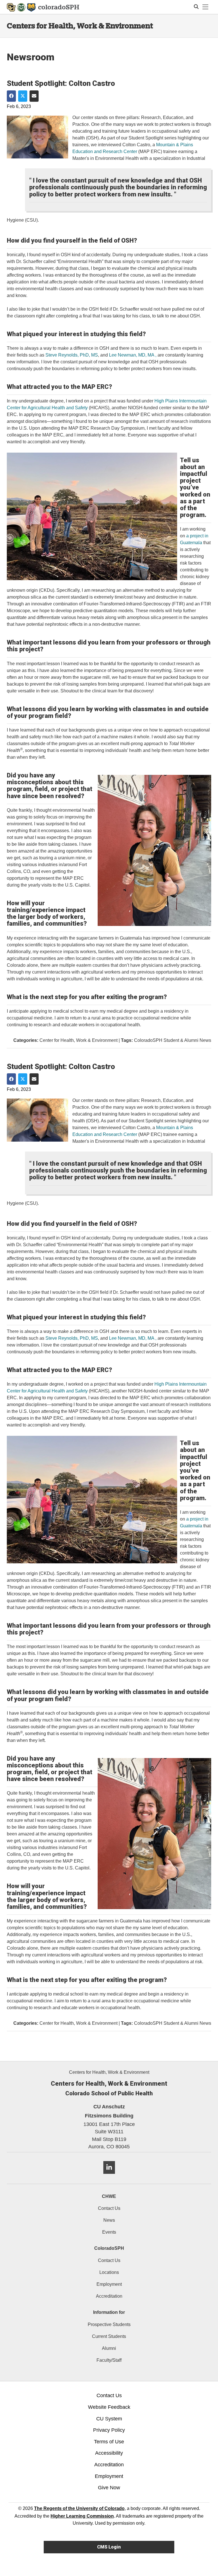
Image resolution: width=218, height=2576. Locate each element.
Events (109, 2232)
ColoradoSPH (109, 2248)
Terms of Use (109, 2442)
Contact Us (109, 2208)
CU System (109, 2419)
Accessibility (109, 2453)
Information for (109, 2312)
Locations (109, 2272)
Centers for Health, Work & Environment (80, 26)
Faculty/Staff (109, 2360)
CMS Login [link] (109, 2547)
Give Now (109, 2488)
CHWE (109, 2196)
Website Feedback (109, 2407)
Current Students (109, 2336)
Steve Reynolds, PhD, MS (72, 355)
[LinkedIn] (109, 2176)
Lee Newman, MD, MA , (133, 355)
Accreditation (109, 2296)
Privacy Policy (109, 2430)
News (109, 2220)
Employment (109, 2284)
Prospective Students (109, 2324)
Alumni (109, 2348)
